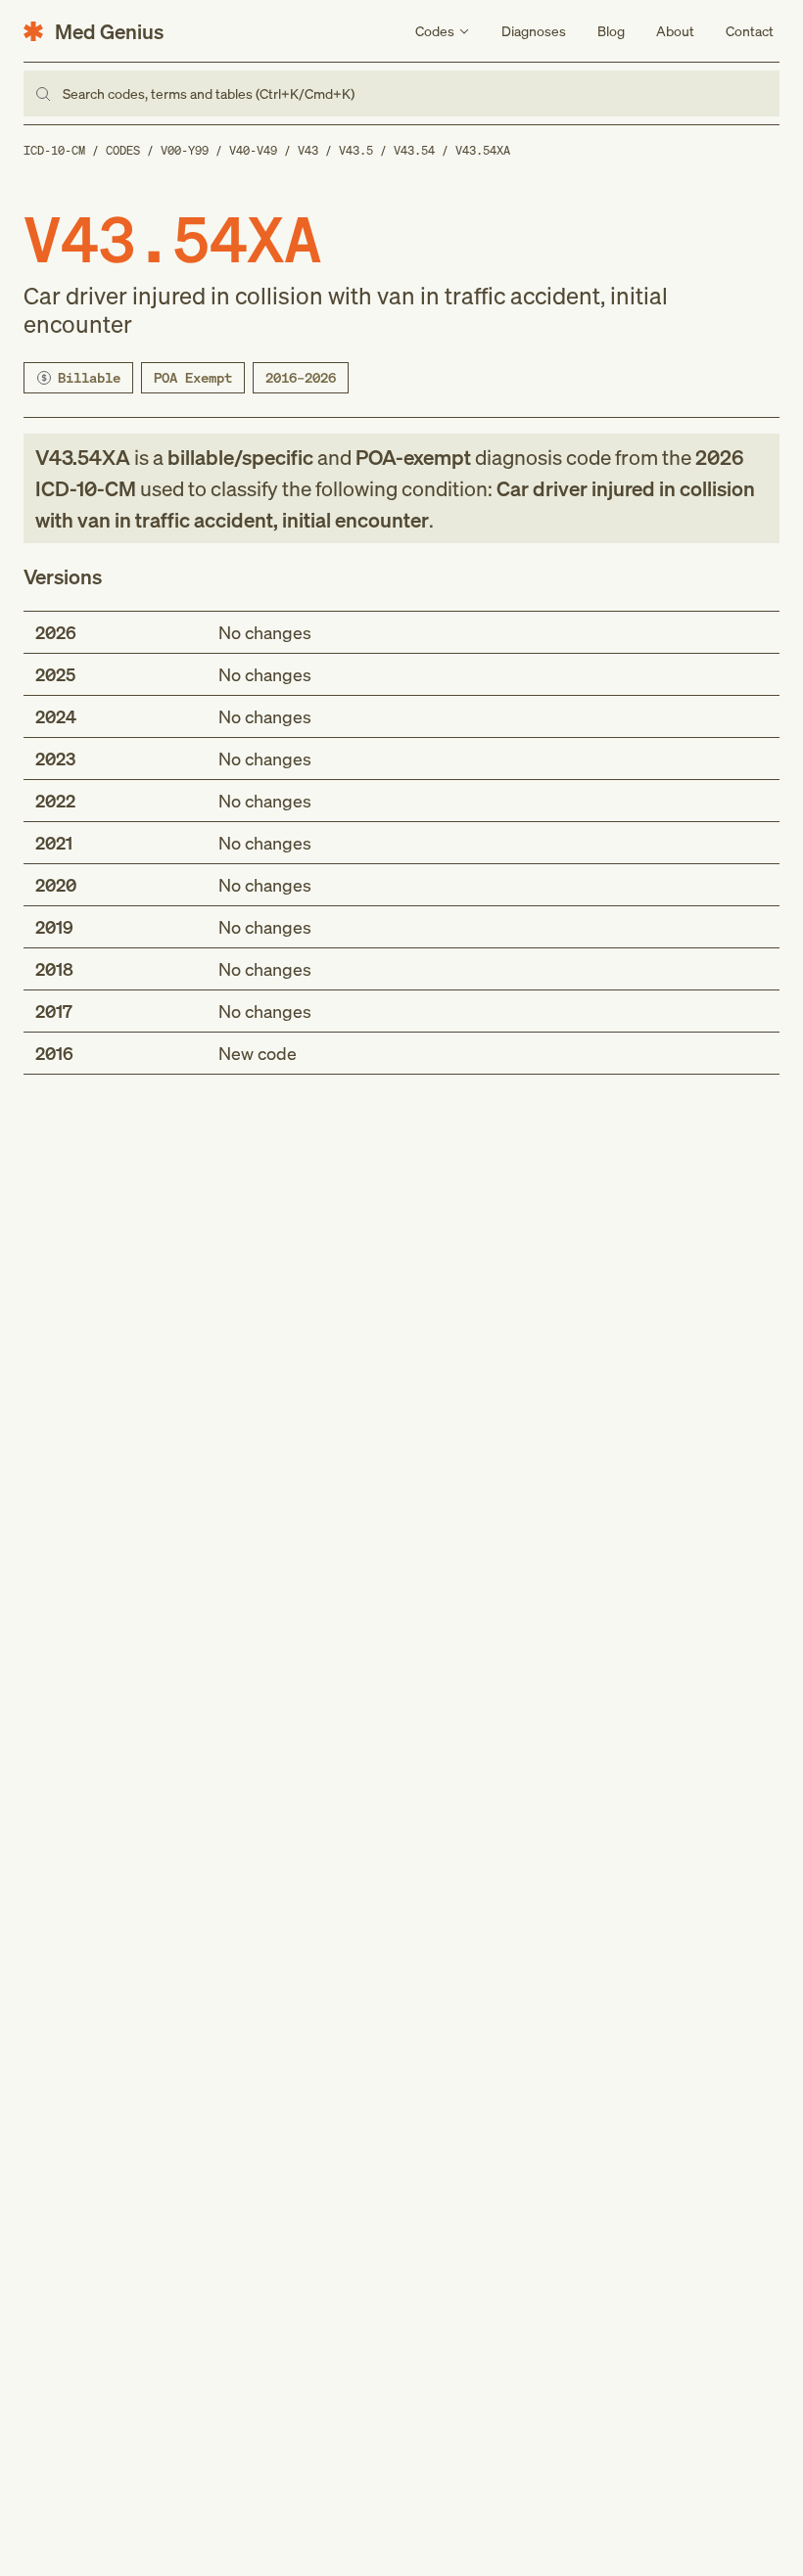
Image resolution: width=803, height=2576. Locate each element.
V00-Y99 (185, 150)
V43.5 (356, 150)
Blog (611, 31)
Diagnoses (534, 31)
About (675, 31)
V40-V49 (253, 150)
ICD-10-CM (54, 150)
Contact (750, 31)
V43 (308, 150)
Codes (123, 150)
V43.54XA (483, 150)
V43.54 (414, 150)
